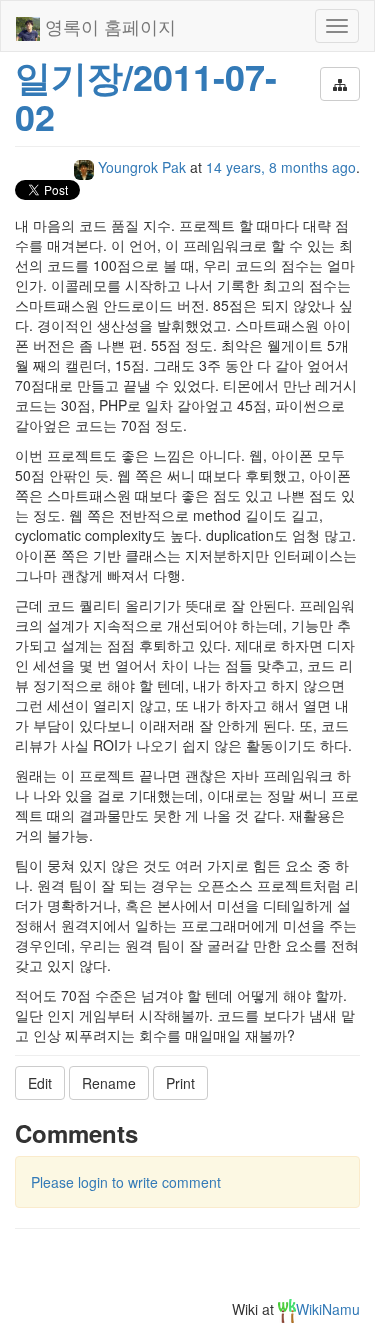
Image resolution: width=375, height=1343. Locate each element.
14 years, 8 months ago (281, 167)
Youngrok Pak (142, 167)
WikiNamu (328, 1309)
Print (180, 1083)
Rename (109, 1083)
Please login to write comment (126, 1182)
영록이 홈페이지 (108, 26)
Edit (40, 1083)
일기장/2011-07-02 (146, 96)
